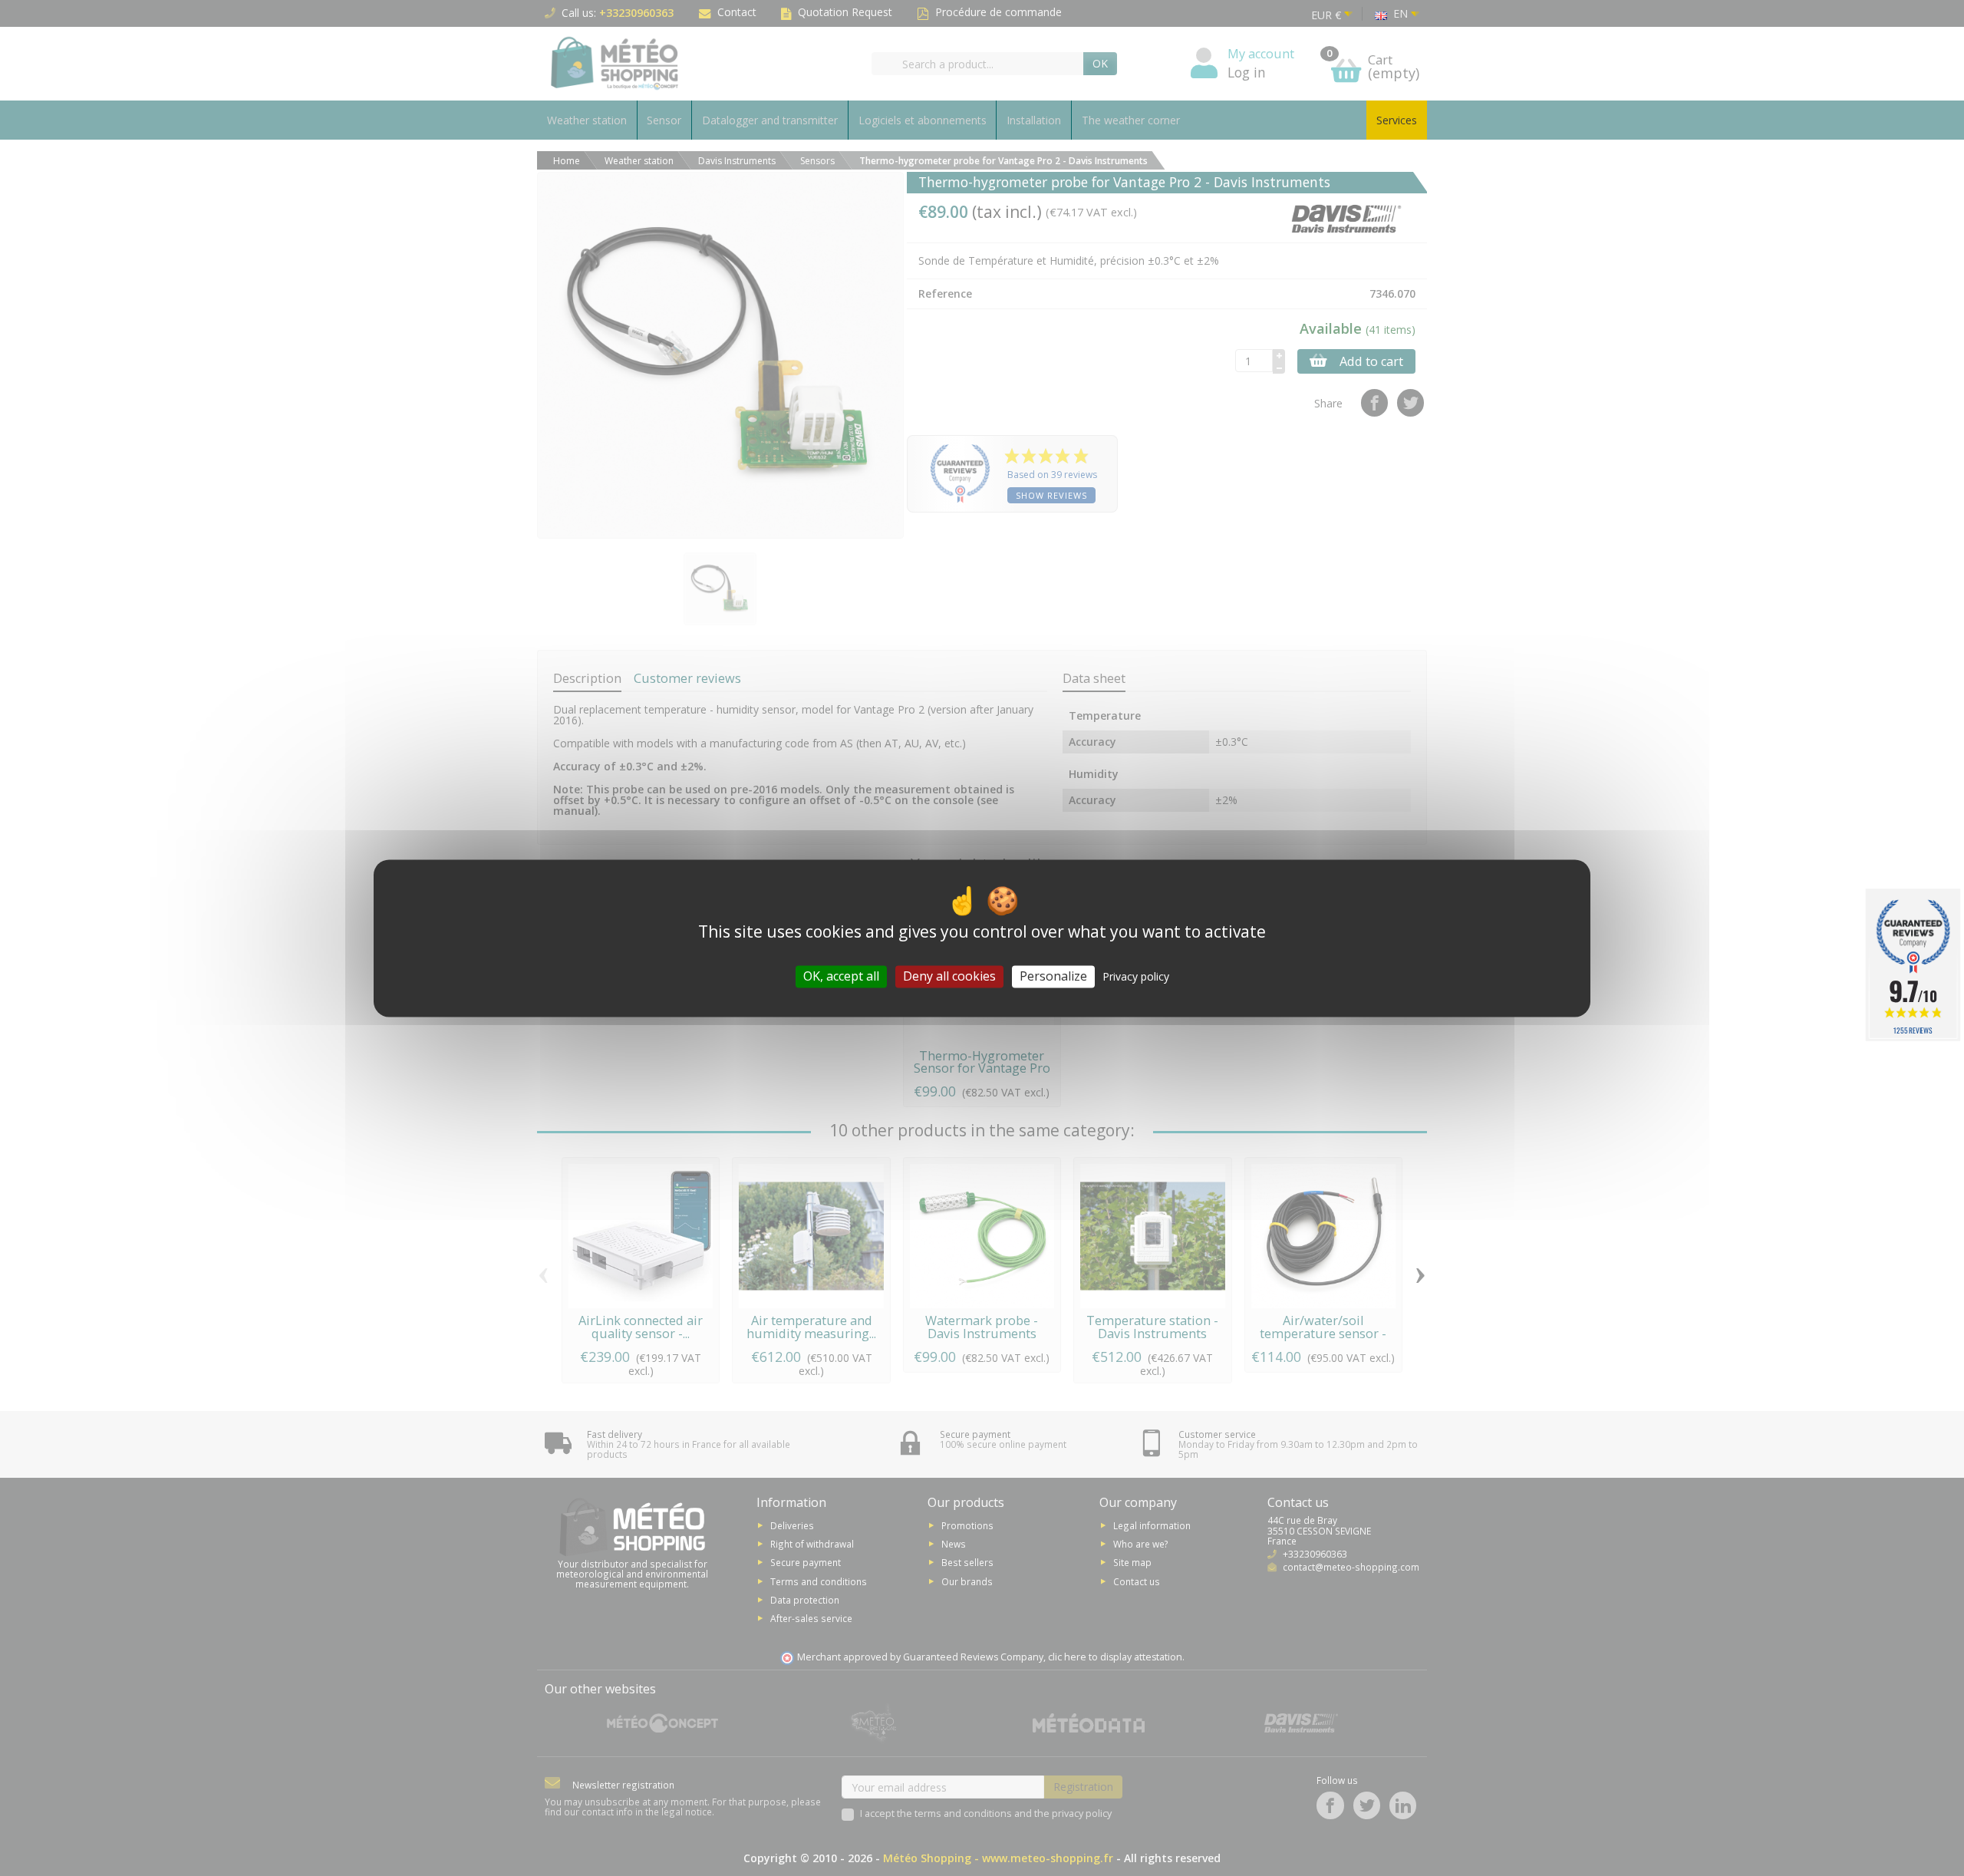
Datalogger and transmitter (770, 120)
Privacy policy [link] (1136, 976)
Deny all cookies (949, 976)
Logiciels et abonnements (923, 120)
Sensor (664, 120)
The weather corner (1131, 120)
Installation (1034, 120)
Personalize (1053, 976)
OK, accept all (841, 976)
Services (1397, 120)
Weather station (587, 120)
